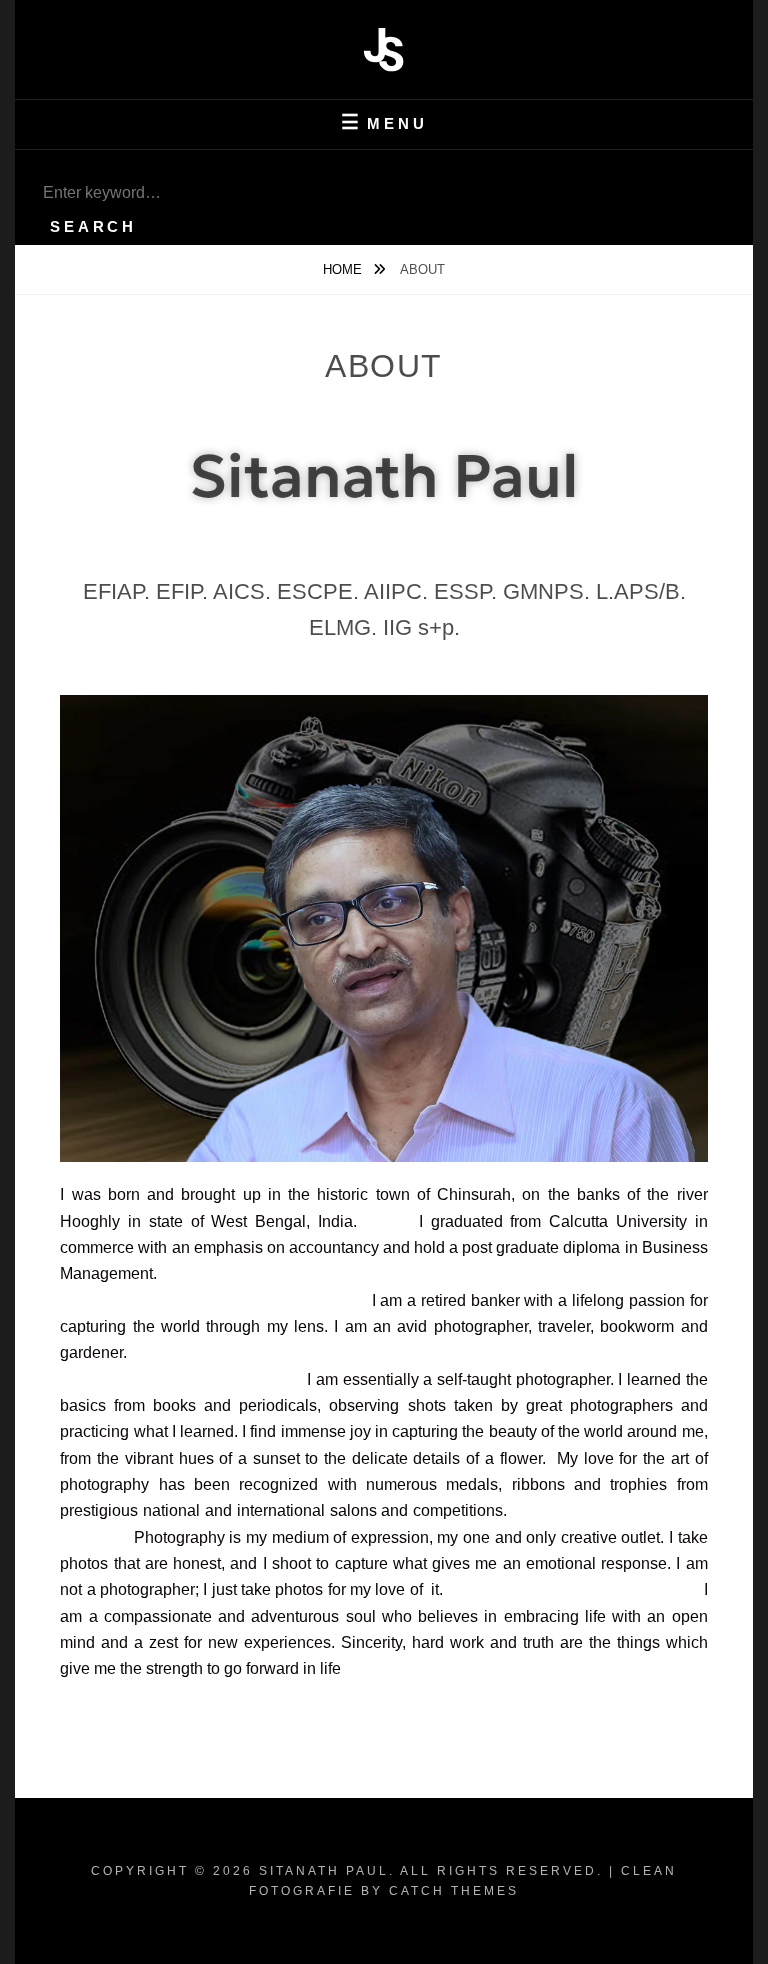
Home (344, 269)
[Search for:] (383, 193)
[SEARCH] (50, 168)
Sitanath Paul (324, 1871)
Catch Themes (454, 1891)
